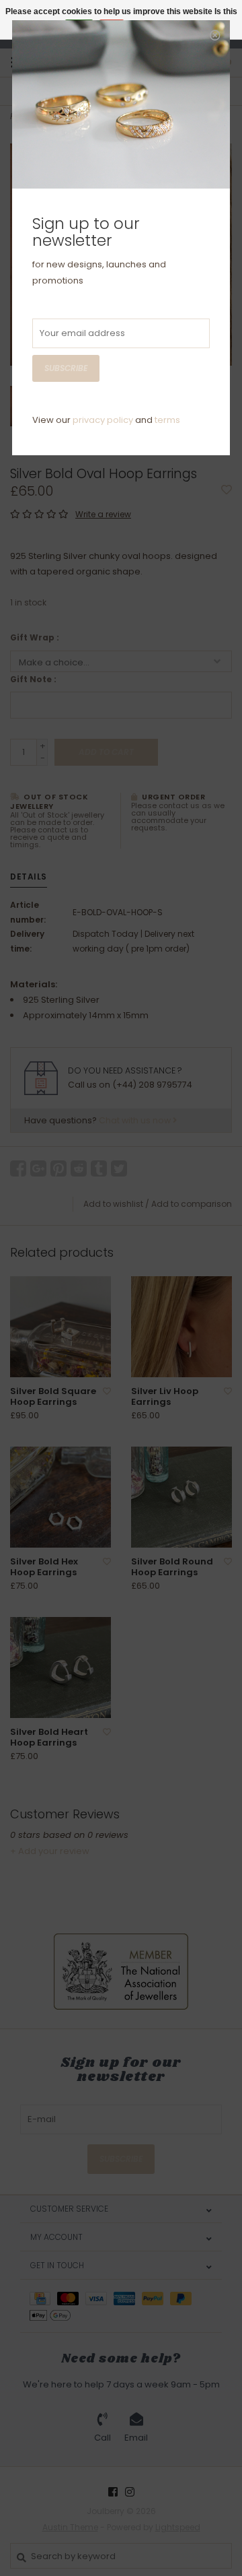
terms (167, 420)
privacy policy (103, 420)
